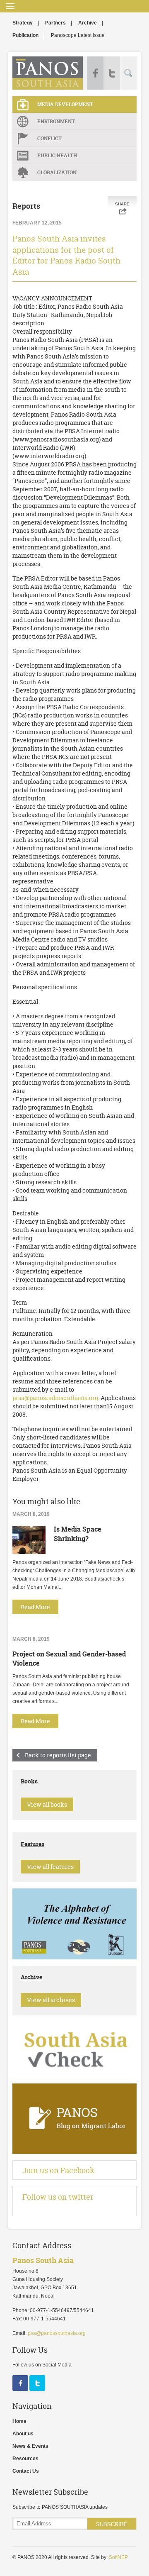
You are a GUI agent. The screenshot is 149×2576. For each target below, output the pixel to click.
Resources (25, 2459)
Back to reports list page (58, 1755)
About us (23, 2434)
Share (122, 204)
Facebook (95, 73)
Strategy (23, 23)
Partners (55, 23)
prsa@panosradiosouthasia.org (55, 1398)
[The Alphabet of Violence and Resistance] (74, 1958)
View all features (50, 1867)
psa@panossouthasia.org (57, 2333)
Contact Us (26, 2471)
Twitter (112, 73)
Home (19, 2421)
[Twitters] (37, 2389)
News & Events (30, 2446)
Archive (88, 23)
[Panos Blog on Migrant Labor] (74, 2152)
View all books (47, 1804)
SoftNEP (118, 2557)
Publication (25, 35)
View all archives (51, 2000)
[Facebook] (21, 2389)
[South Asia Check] (74, 2076)
